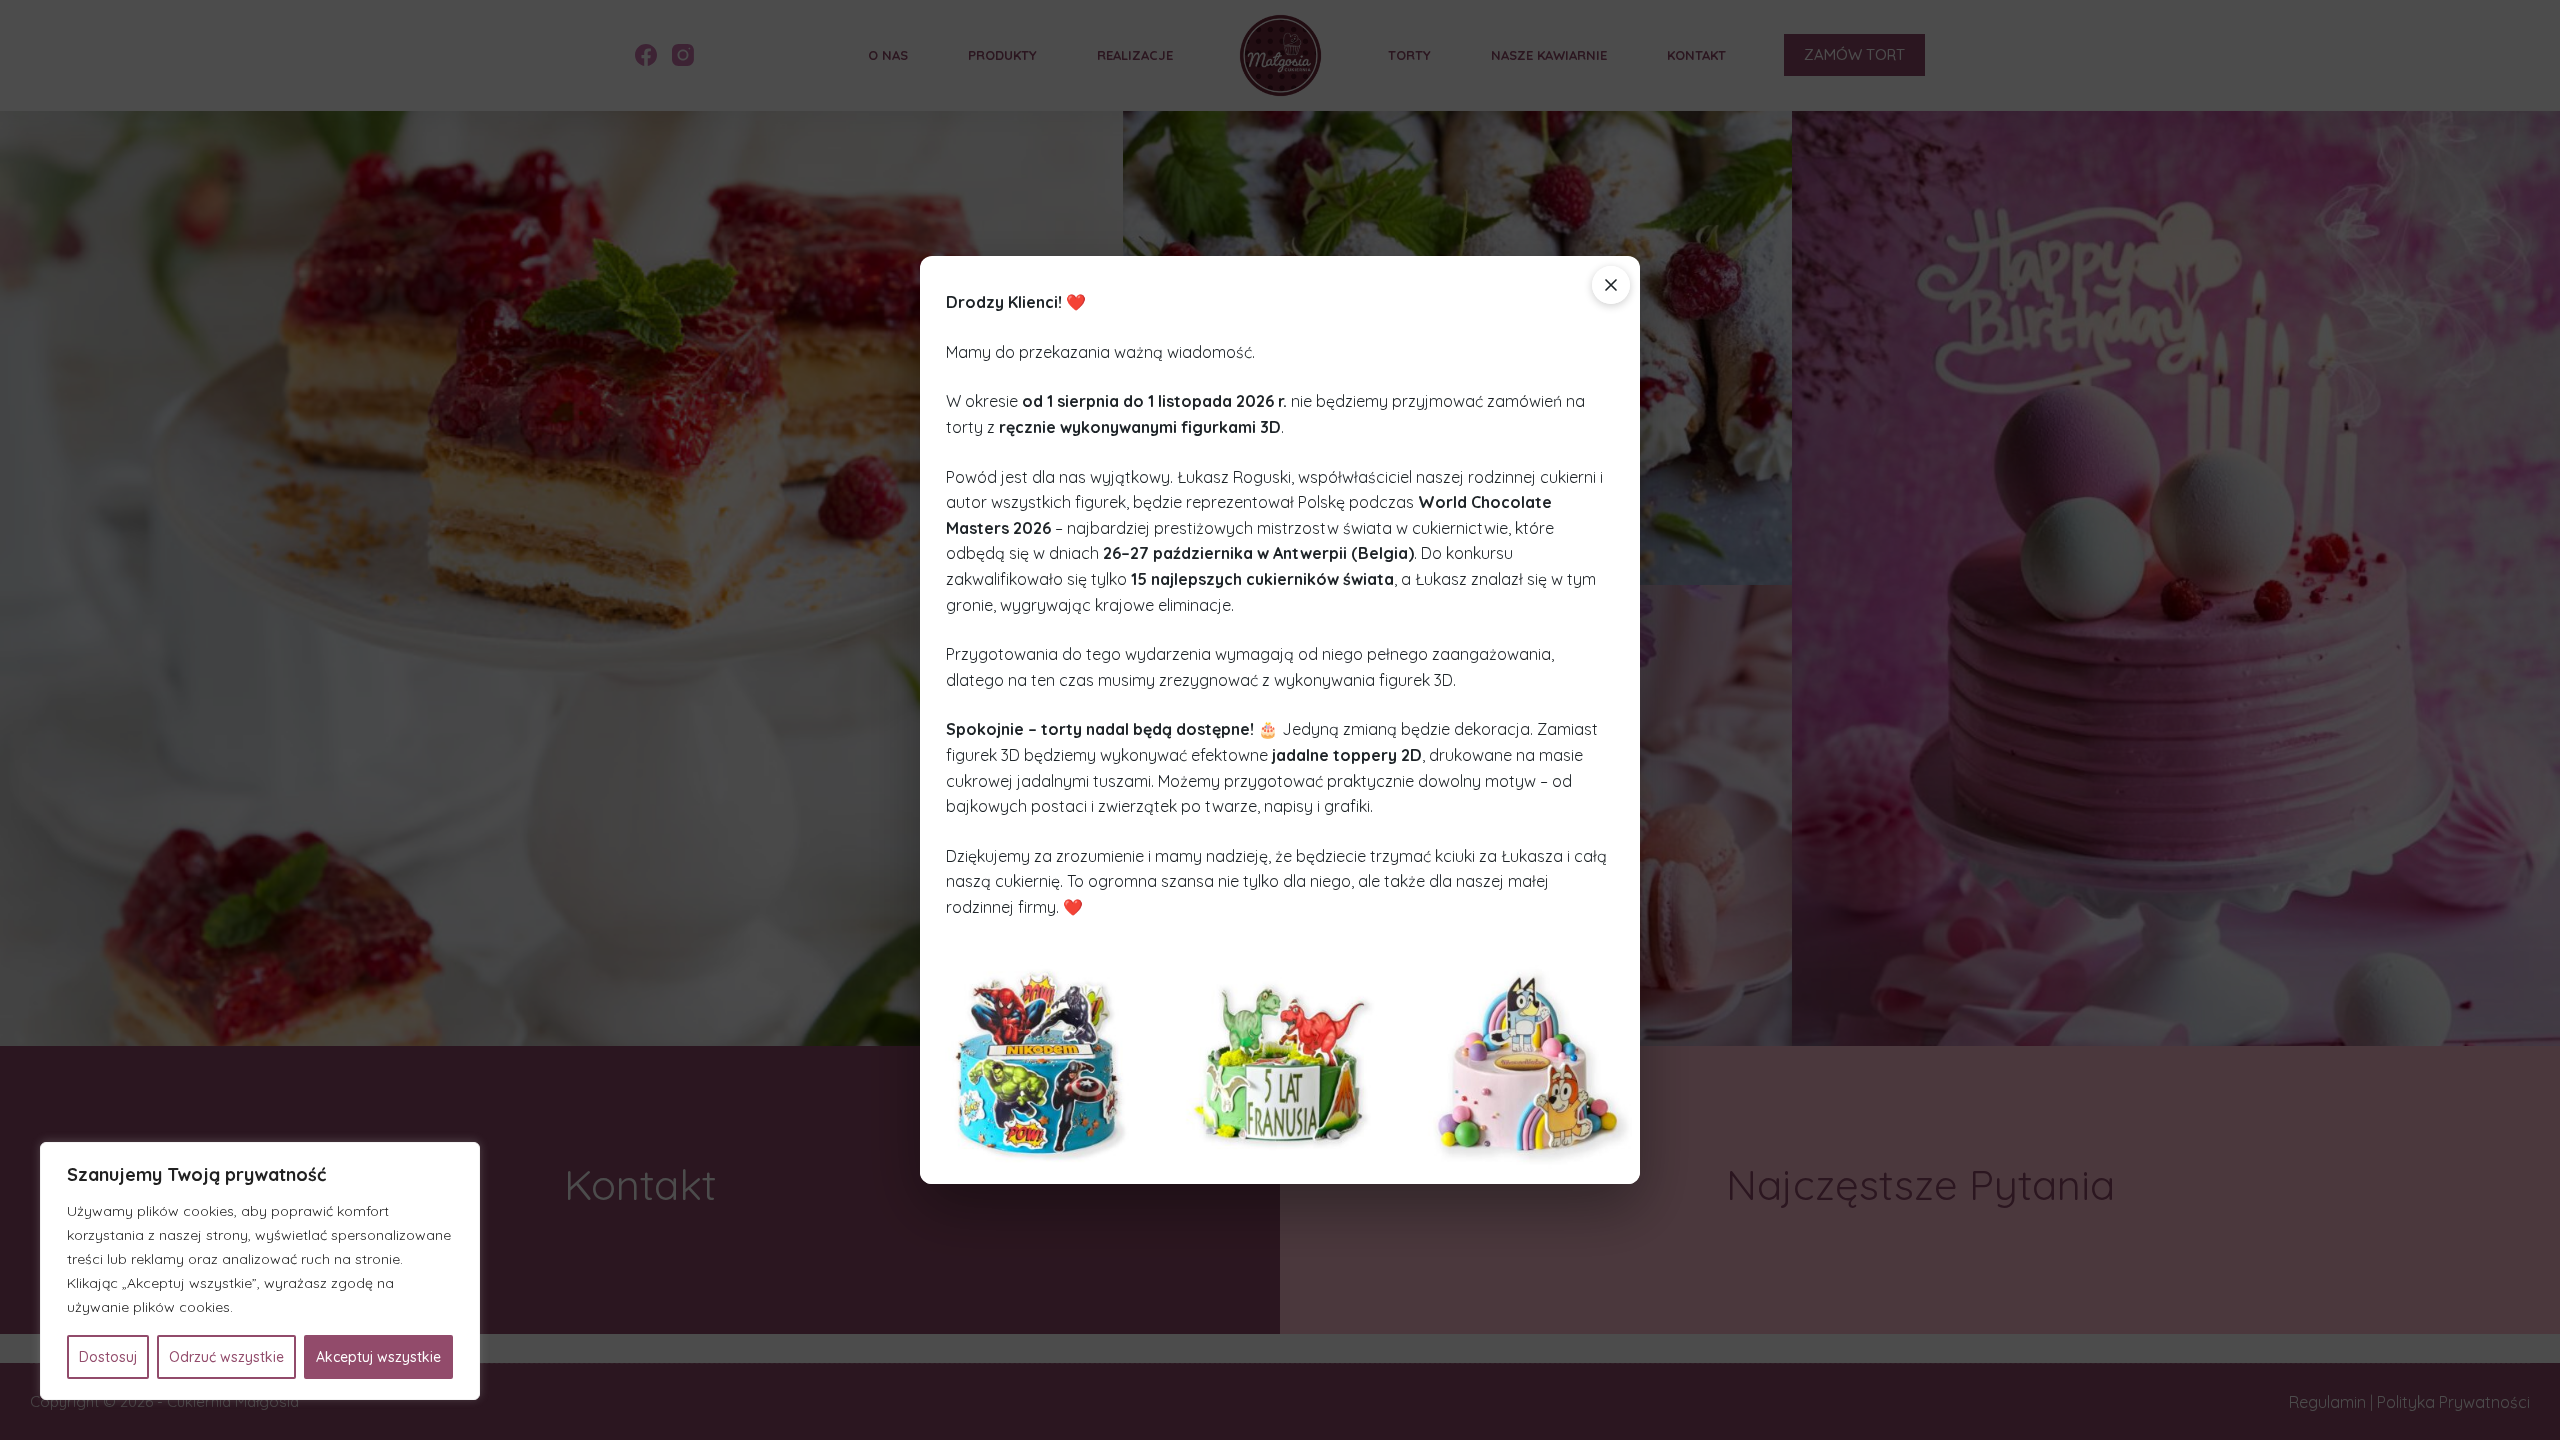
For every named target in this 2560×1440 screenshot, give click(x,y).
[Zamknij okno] (1611, 285)
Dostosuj (108, 1357)
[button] (1038, 1064)
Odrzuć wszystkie (226, 1357)
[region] (260, 1271)
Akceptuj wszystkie (378, 1357)
